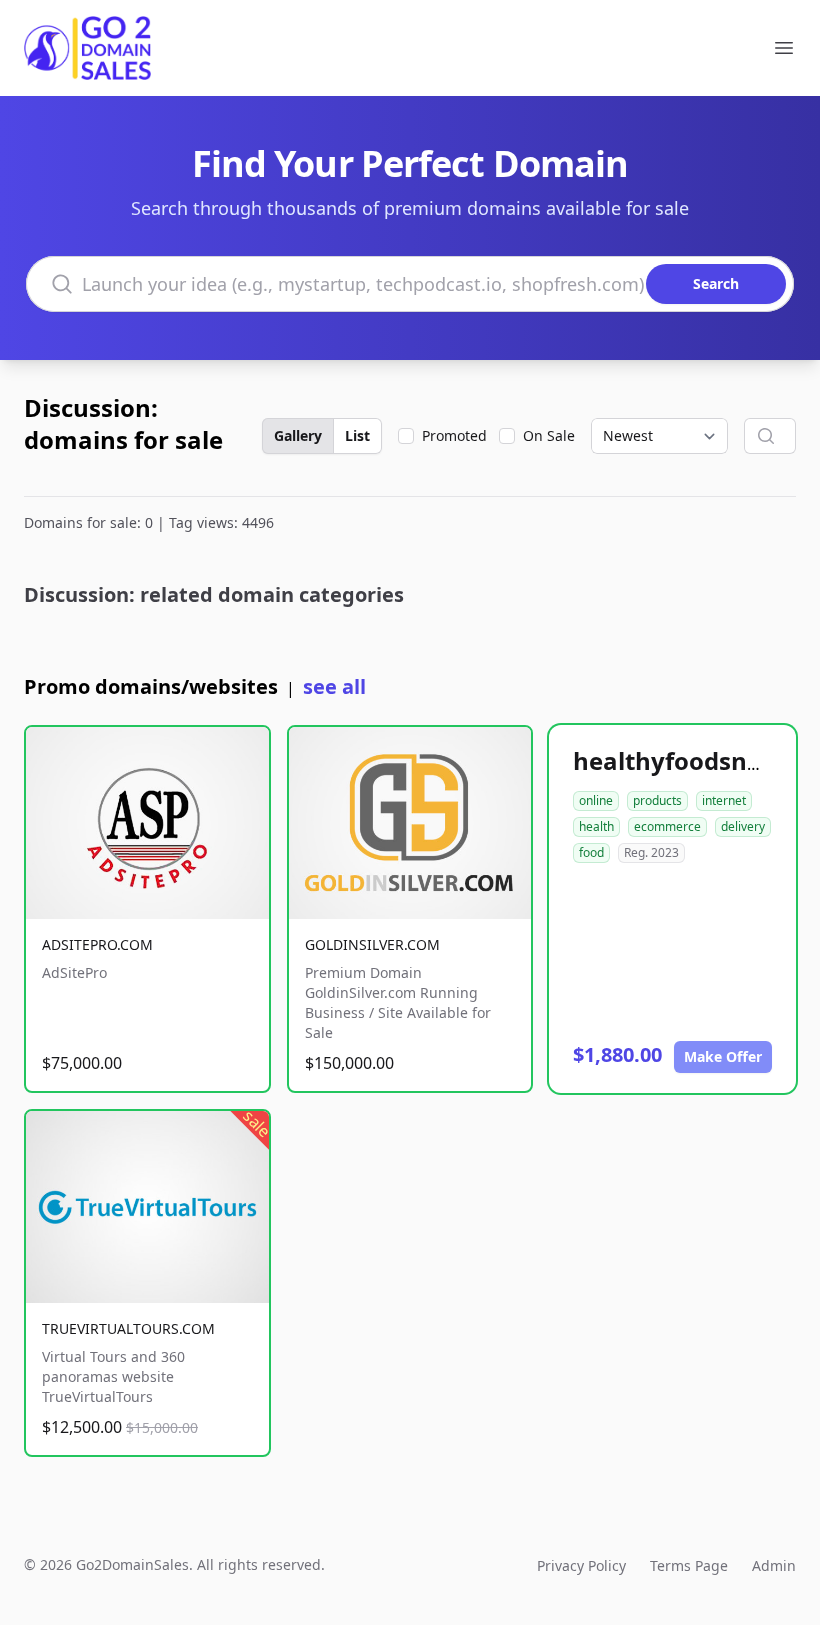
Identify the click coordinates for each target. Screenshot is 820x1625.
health (596, 826)
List (357, 435)
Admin (774, 1565)
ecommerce (667, 826)
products (657, 800)
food (591, 852)
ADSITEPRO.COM (97, 944)
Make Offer (723, 1056)
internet (724, 800)
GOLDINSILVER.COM (372, 944)
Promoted (454, 435)
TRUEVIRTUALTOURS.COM (128, 1328)
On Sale (549, 435)
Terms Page (689, 1565)
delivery (743, 826)
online (596, 800)
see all (334, 686)
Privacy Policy (581, 1565)
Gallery (298, 435)
